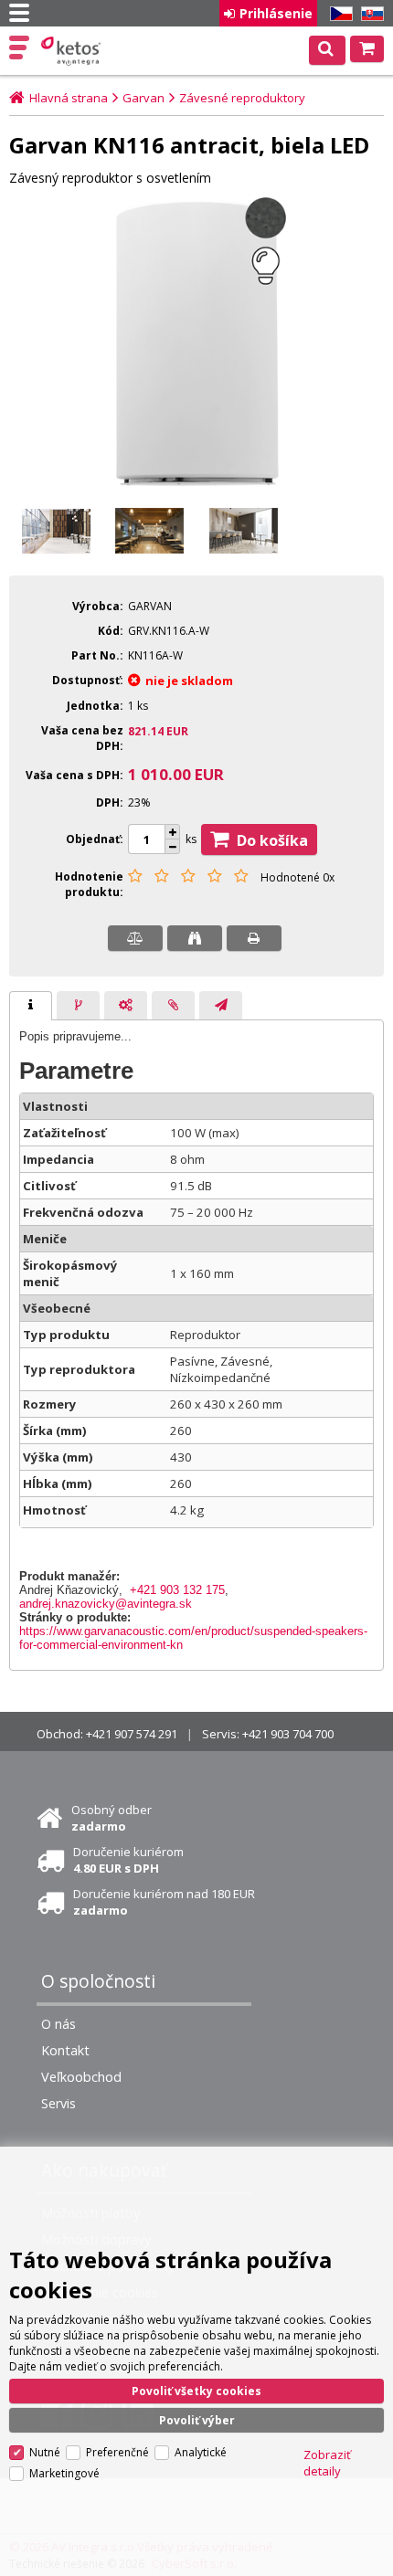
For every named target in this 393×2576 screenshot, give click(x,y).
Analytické (201, 2452)
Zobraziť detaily (327, 2463)
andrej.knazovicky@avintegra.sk (106, 1604)
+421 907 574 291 (132, 1734)
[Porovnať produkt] (135, 938)
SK (369, 14)
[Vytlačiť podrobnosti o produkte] (254, 938)
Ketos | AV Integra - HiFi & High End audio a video (73, 51)
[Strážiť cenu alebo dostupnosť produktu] (195, 938)
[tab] (31, 1006)
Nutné (45, 2452)
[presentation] (31, 1006)
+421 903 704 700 (288, 1734)
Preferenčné (117, 2452)
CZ (338, 14)
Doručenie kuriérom (128, 1860)
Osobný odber (112, 1818)
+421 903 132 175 (177, 1590)
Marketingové (64, 2473)
